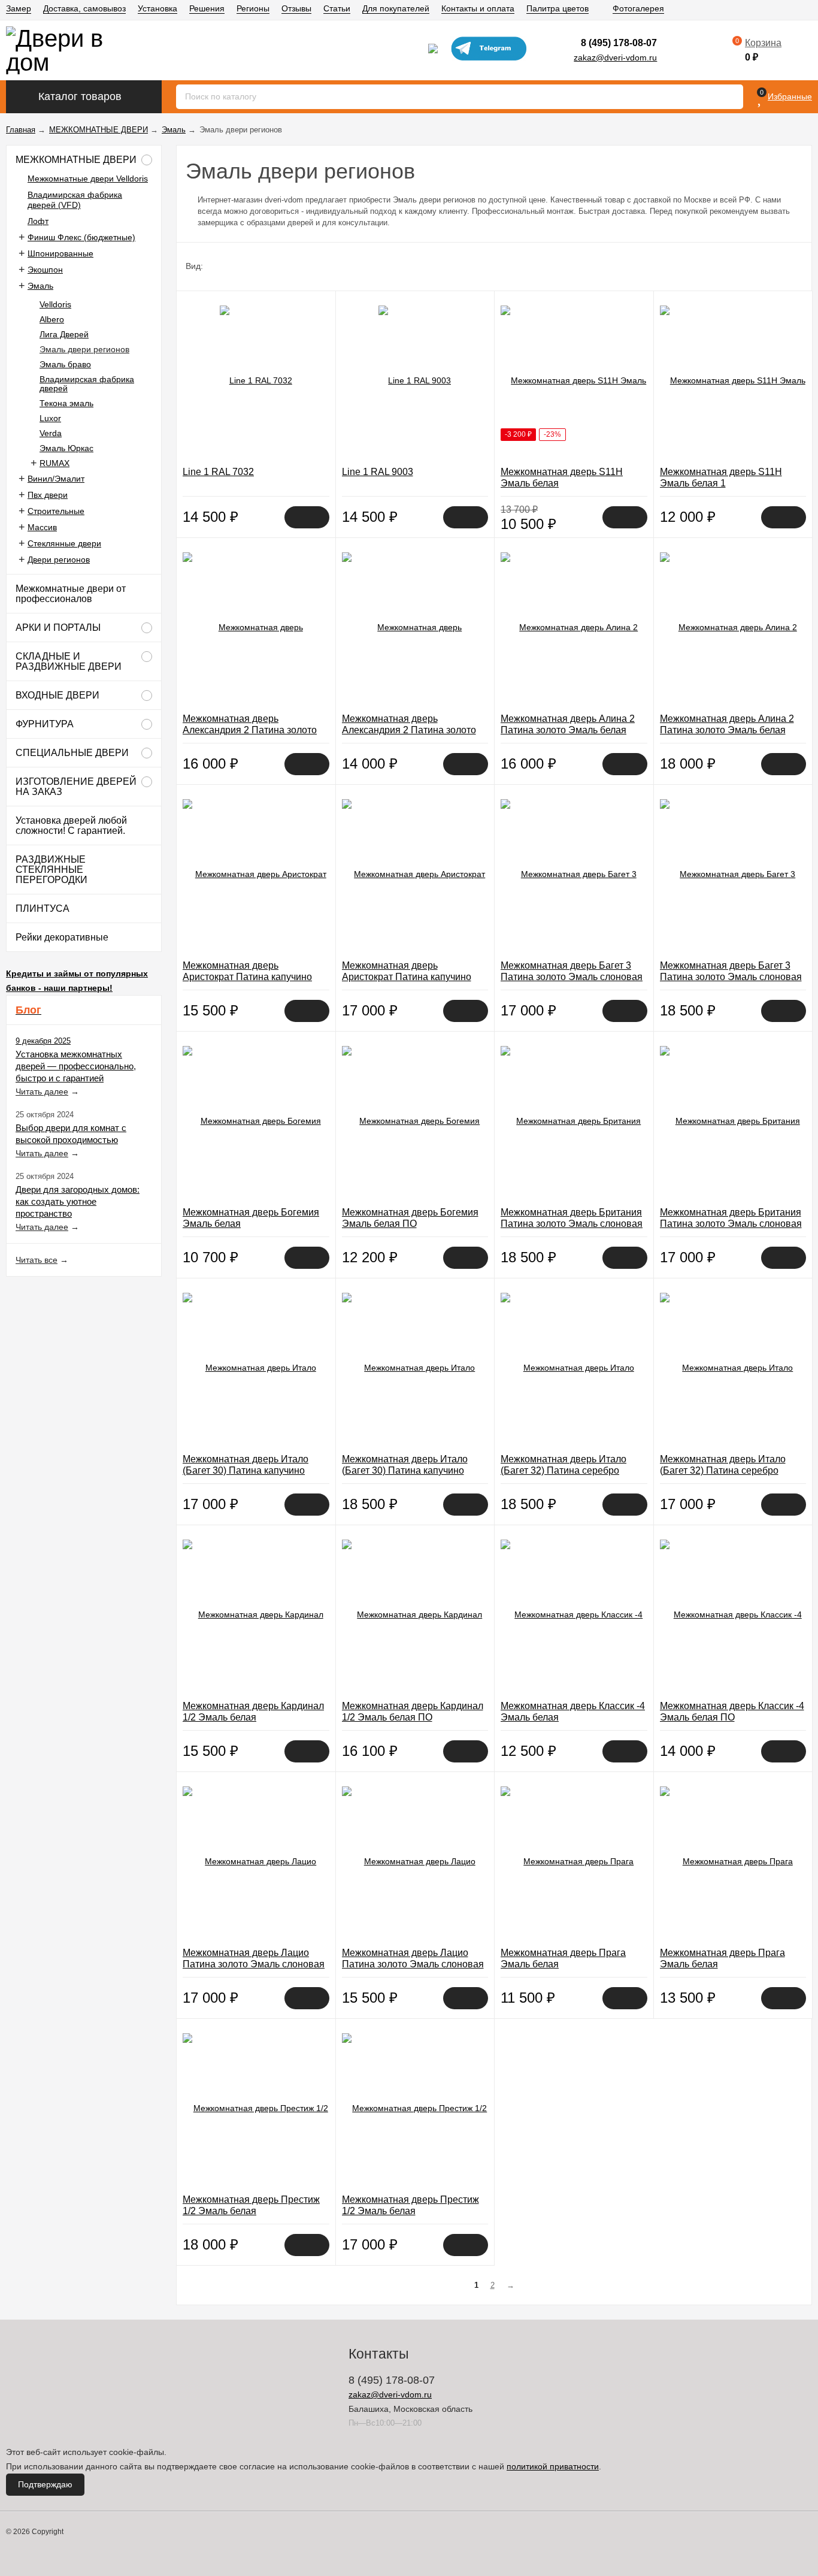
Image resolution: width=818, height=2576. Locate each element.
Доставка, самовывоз (84, 8)
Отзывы (296, 8)
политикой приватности (553, 2466)
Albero (52, 319)
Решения (207, 8)
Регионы (253, 8)
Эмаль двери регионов (84, 349)
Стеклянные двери (64, 543)
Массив (42, 527)
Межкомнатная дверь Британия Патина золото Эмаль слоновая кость (572, 1224)
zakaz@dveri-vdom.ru (615, 58)
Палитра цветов (558, 8)
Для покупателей (396, 8)
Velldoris (55, 304)
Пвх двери (48, 495)
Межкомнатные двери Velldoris (88, 179)
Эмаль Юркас (66, 448)
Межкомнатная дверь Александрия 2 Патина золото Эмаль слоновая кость (250, 730)
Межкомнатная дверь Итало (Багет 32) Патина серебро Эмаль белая (563, 1470)
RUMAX (54, 463)
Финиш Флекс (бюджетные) (81, 237)
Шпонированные (60, 253)
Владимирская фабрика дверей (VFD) (75, 200)
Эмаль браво (65, 364)
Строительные (56, 511)
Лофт (38, 221)
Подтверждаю (45, 2484)
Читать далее (42, 1092)
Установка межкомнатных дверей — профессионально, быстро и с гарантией (76, 1066)
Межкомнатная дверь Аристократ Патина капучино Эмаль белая (247, 977)
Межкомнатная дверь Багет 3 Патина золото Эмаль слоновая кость (572, 977)
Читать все (37, 1260)
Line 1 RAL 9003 (378, 472)
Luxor (50, 418)
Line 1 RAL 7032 (218, 472)
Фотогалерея (638, 8)
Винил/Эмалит (56, 479)
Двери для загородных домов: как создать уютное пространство (78, 1201)
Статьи (337, 8)
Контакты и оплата (478, 8)
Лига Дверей (64, 334)
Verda (51, 433)
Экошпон (45, 270)
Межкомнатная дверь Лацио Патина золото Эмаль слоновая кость (254, 1964)
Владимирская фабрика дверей (87, 384)
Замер (19, 8)
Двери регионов (59, 560)
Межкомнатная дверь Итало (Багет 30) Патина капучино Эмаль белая (246, 1470)
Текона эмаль (66, 403)
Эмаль (40, 286)
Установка (157, 8)
